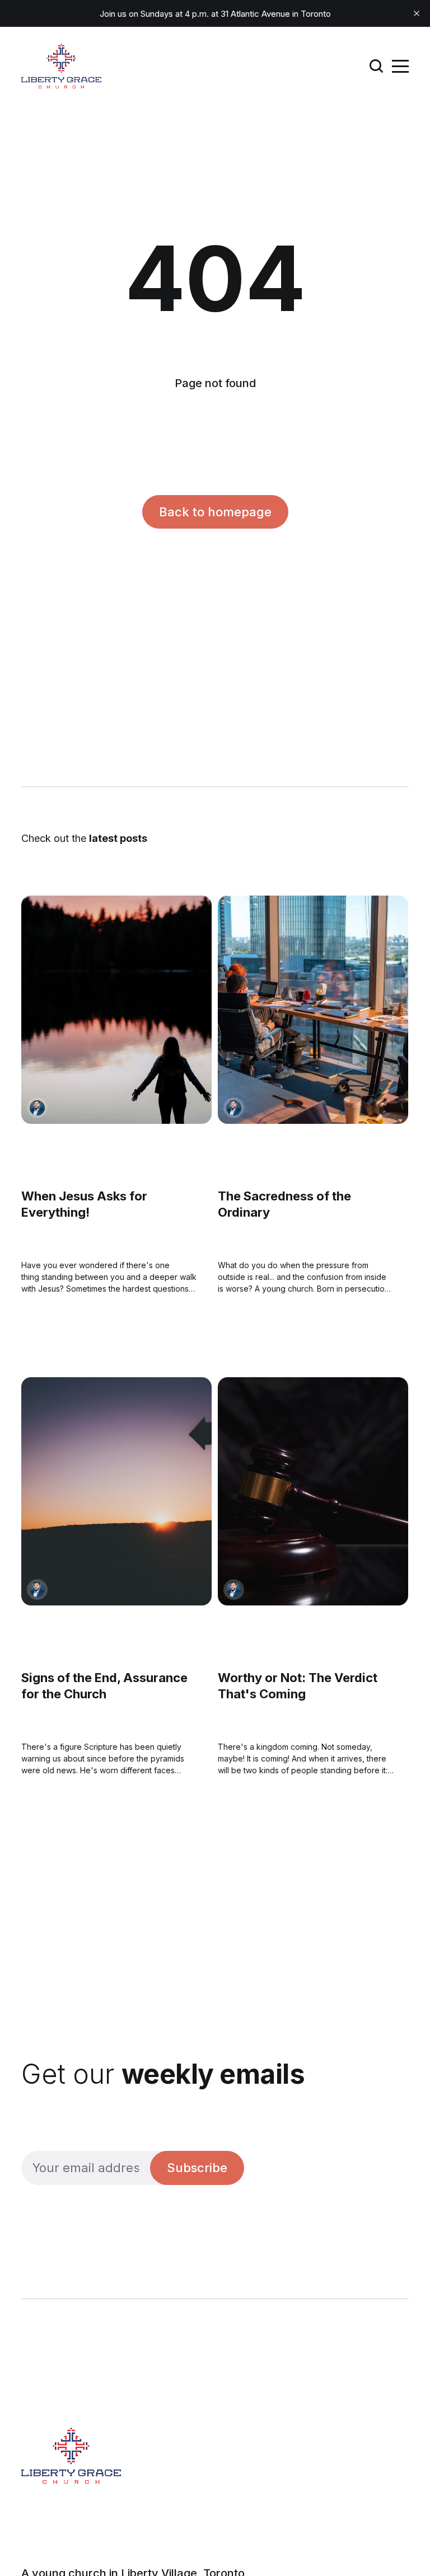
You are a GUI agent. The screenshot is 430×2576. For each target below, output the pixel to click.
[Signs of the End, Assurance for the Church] (116, 1492)
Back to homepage (215, 512)
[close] (417, 13)
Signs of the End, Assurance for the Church (104, 1686)
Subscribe (197, 2168)
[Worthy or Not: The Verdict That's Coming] (313, 1492)
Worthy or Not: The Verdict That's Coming (298, 1686)
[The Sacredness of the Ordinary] (313, 1010)
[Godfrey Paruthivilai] (37, 1108)
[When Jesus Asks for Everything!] (116, 1010)
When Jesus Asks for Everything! (84, 1205)
